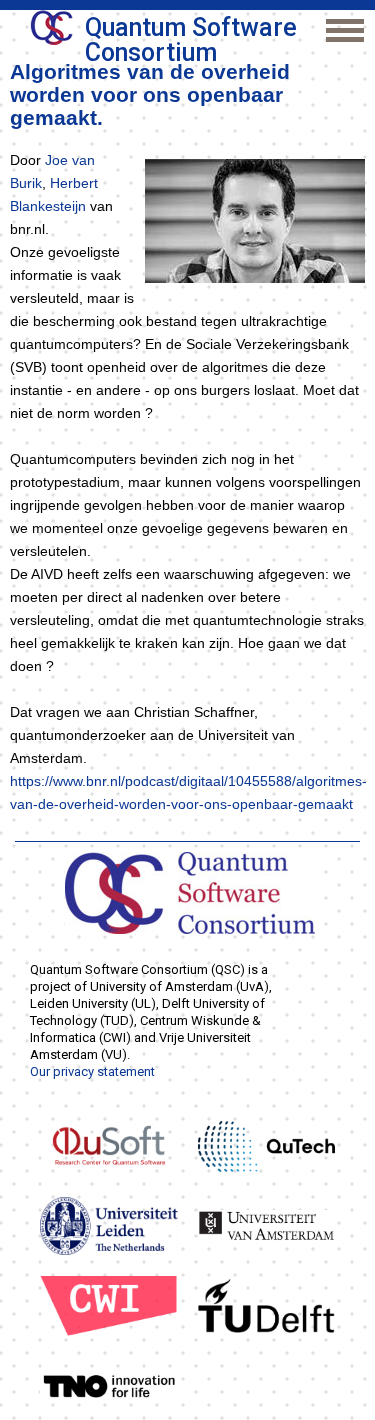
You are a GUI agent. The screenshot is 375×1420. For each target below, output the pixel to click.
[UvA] (267, 1225)
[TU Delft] (267, 1305)
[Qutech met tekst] (267, 1145)
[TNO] (109, 1385)
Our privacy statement (92, 1071)
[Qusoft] (109, 1145)
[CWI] (109, 1305)
